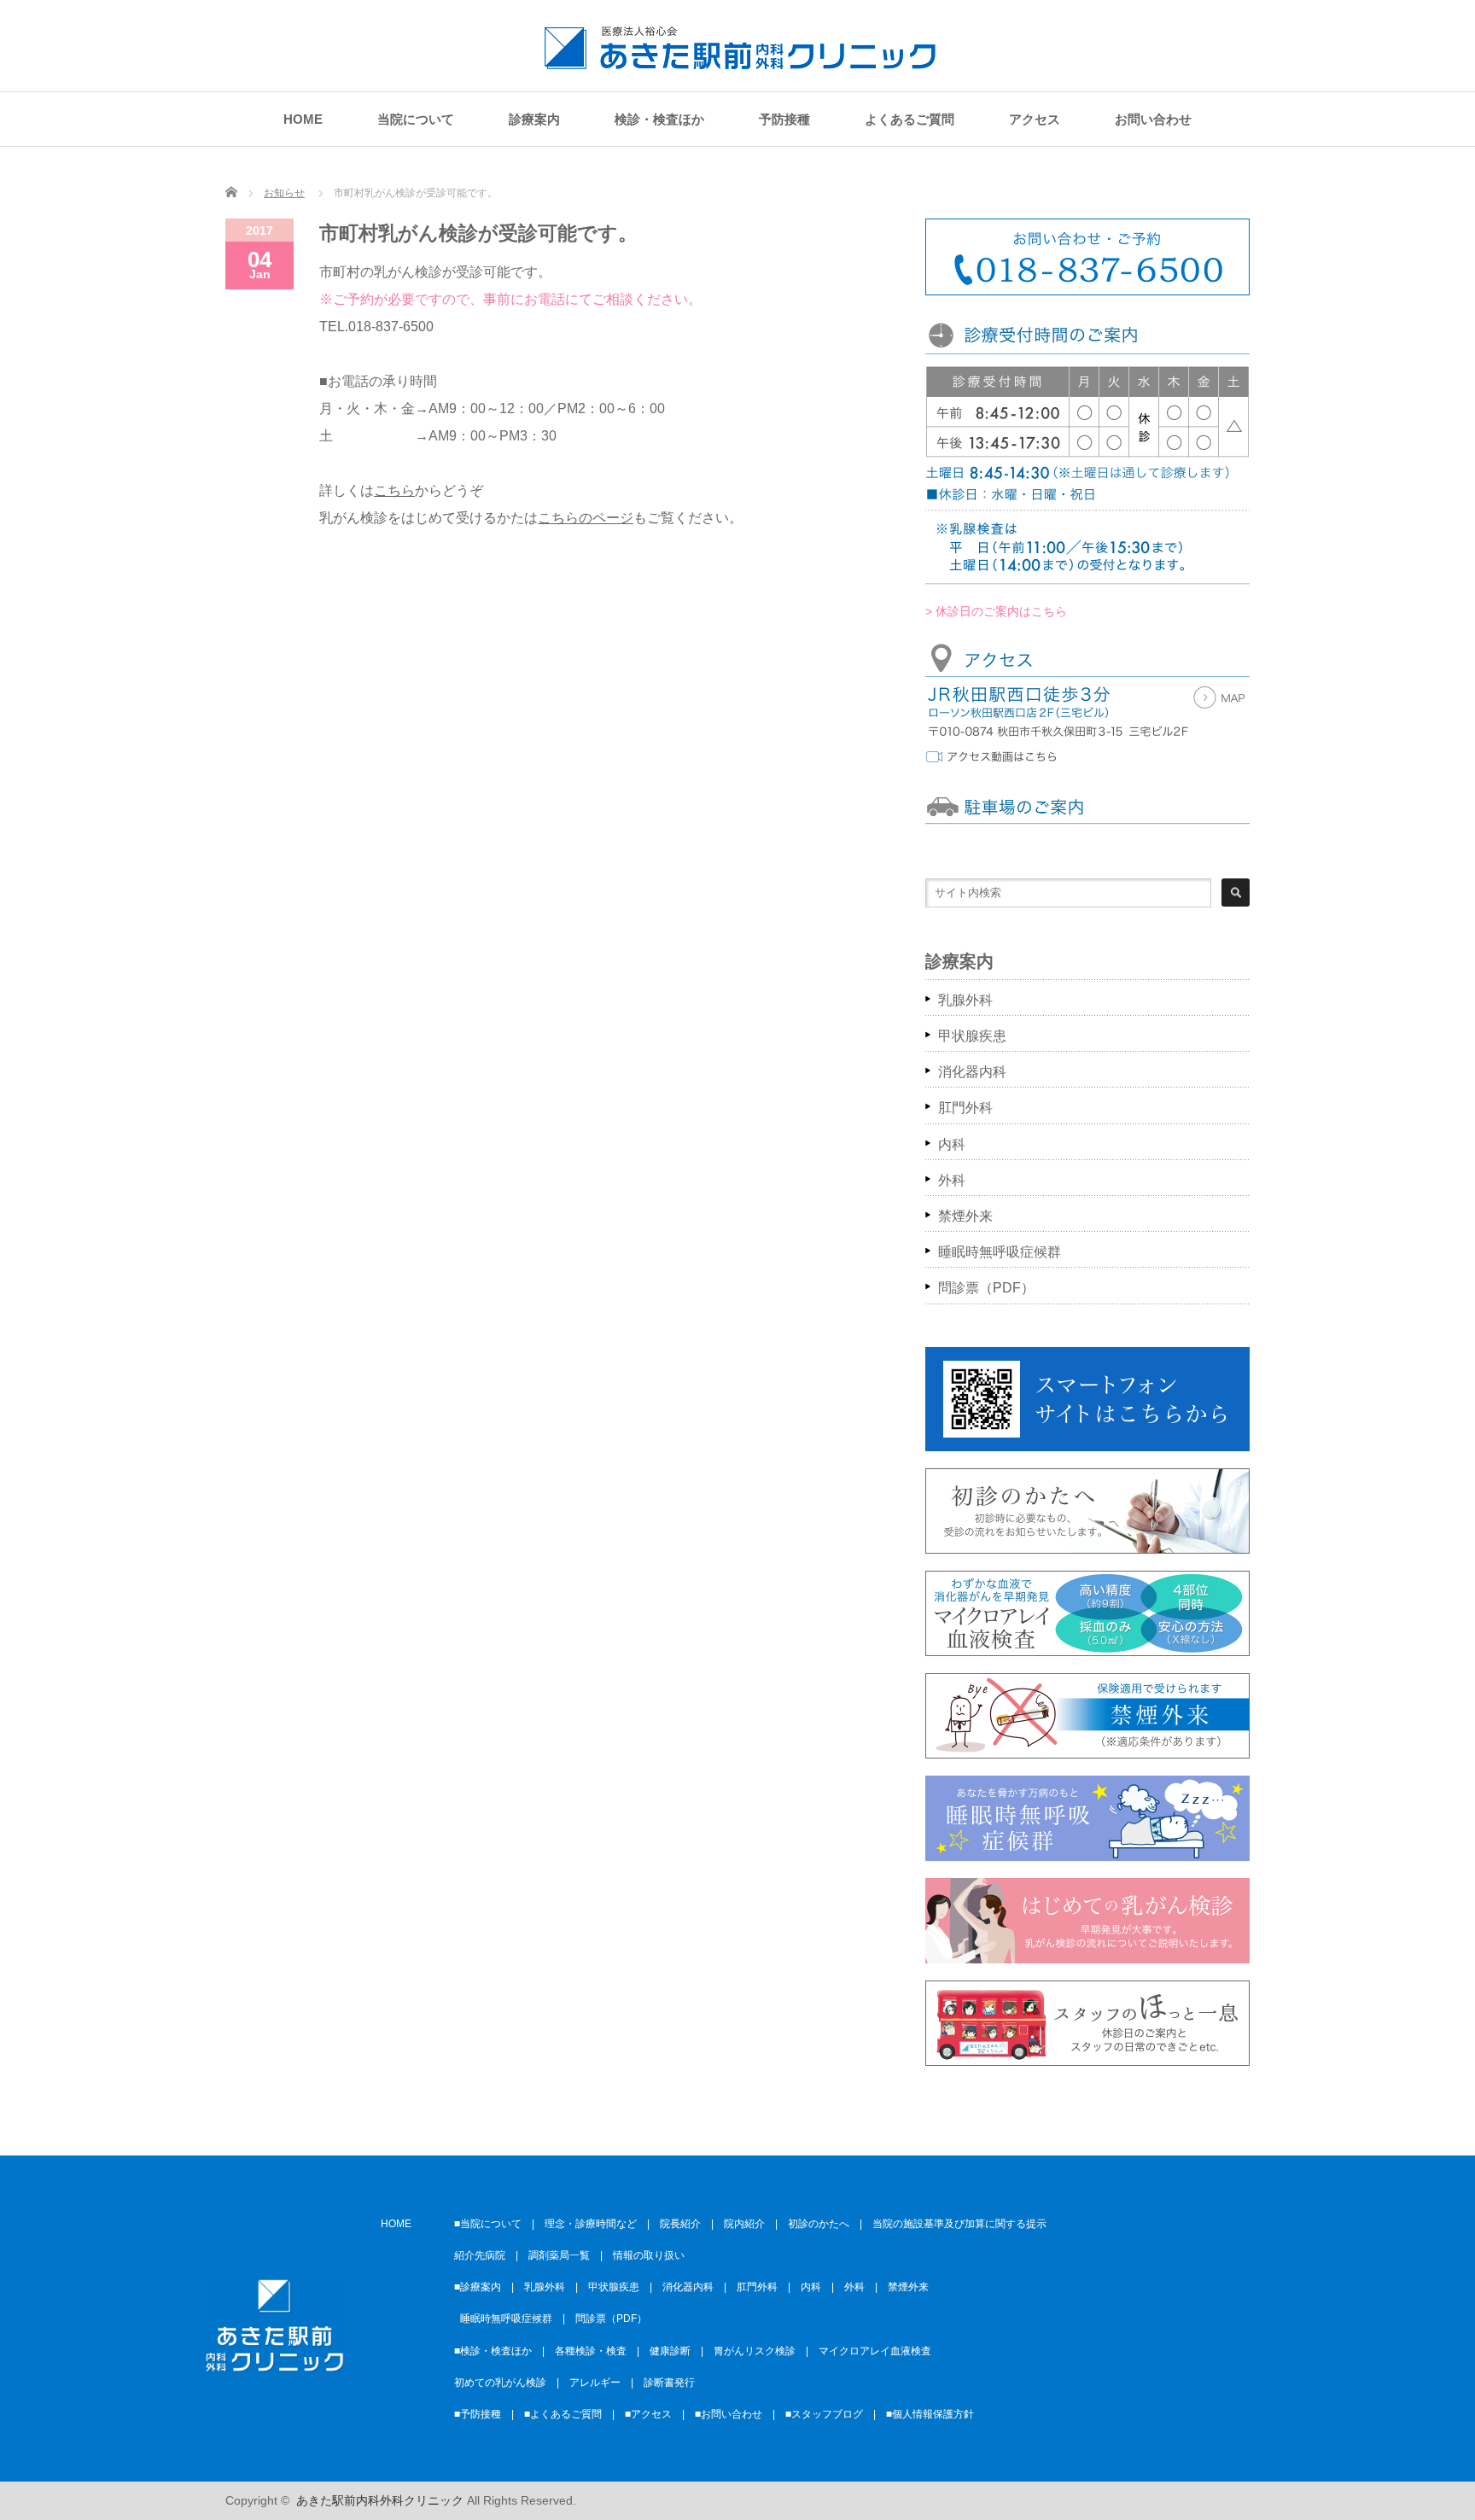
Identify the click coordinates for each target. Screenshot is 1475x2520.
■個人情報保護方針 (930, 2414)
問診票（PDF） (986, 1288)
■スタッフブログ (824, 2414)
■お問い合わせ (729, 2414)
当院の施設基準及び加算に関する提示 (959, 2224)
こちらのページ (586, 518)
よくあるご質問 (909, 119)
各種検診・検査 (591, 2351)
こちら (394, 490)
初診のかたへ (819, 2224)
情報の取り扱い (649, 2255)
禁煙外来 (965, 1216)
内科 (952, 1144)
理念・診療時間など (591, 2224)
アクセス (1035, 119)
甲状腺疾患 (972, 1036)
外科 (952, 1180)
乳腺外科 (965, 1000)
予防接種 (784, 119)
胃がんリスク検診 (755, 2351)
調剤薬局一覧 (559, 2255)
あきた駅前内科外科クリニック (380, 2500)
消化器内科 (972, 1072)
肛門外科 (965, 1108)
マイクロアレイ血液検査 (875, 2351)
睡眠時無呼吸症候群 (1000, 1252)
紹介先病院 (480, 2255)
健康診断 (670, 2351)
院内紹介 (744, 2224)
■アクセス (648, 2414)
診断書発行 (669, 2383)
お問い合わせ (1153, 119)
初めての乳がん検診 (500, 2383)
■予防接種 (478, 2414)
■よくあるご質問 (563, 2414)
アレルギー (595, 2383)
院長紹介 (680, 2224)
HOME (303, 119)
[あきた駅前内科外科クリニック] (740, 61)
